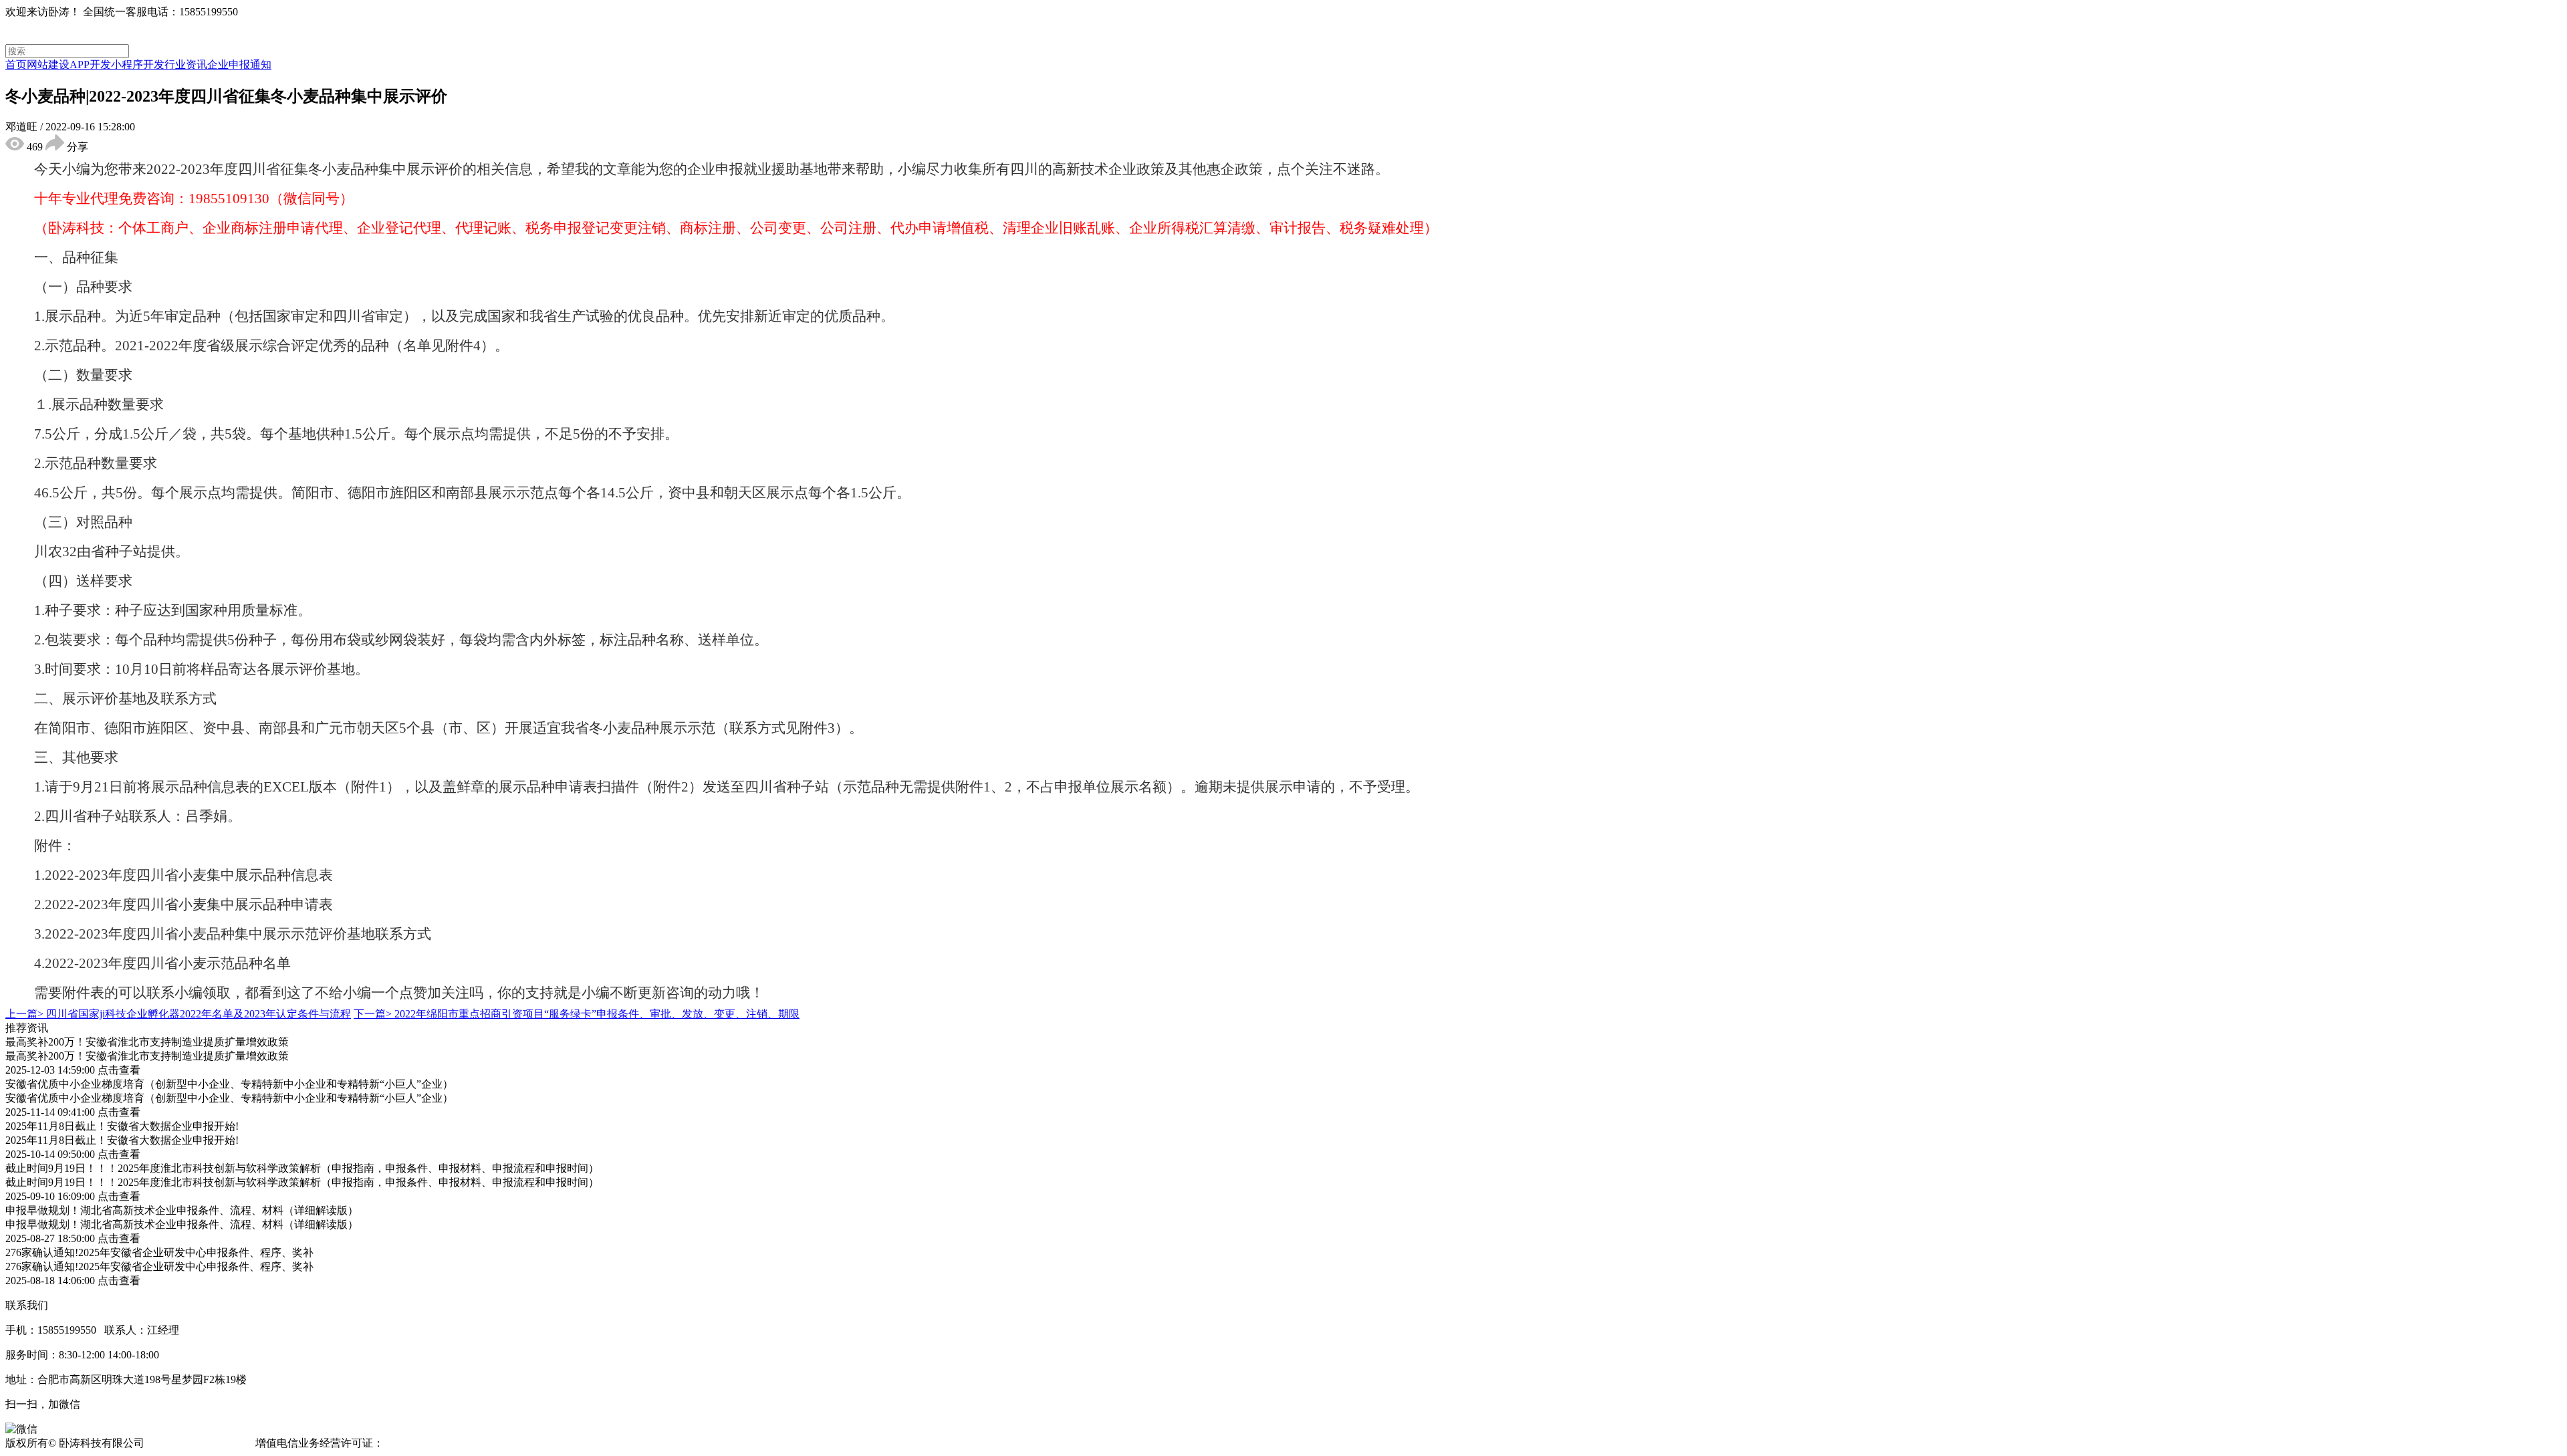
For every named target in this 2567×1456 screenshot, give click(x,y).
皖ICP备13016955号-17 (200, 1443)
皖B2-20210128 (421, 1443)
